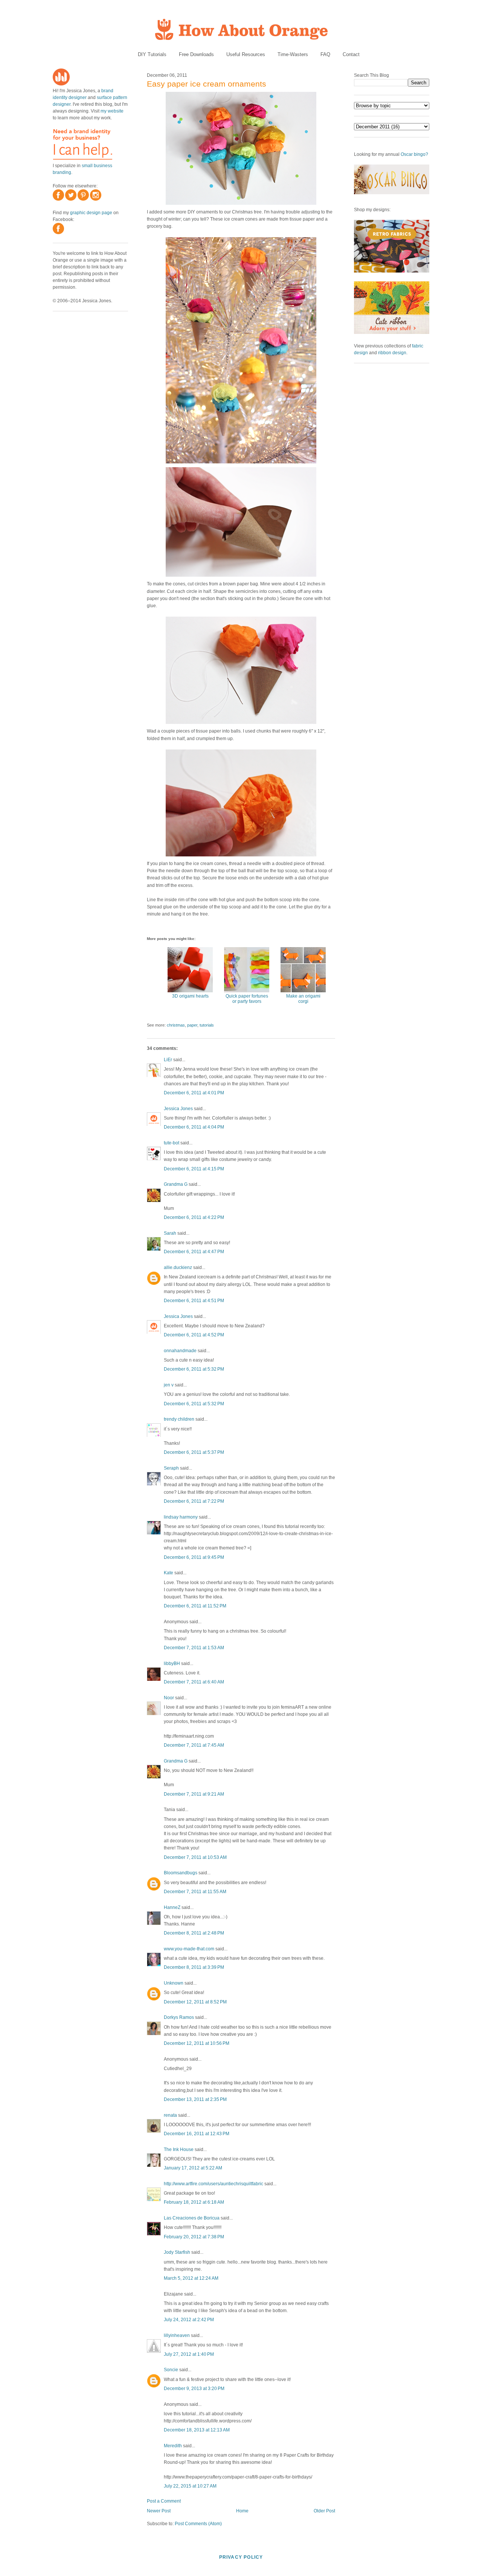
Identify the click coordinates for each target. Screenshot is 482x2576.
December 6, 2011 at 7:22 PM (194, 1501)
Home (242, 2511)
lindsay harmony (181, 1517)
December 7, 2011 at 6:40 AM (194, 1682)
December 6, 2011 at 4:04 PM (194, 1127)
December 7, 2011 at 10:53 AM (195, 1857)
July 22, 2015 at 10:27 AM (190, 2486)
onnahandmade (180, 1351)
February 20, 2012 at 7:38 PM (194, 2237)
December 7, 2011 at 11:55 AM (195, 1892)
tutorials (207, 1025)
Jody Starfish (177, 2252)
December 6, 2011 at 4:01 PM (194, 1093)
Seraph (171, 1468)
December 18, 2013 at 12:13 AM (197, 2430)
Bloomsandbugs (181, 1873)
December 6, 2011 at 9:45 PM (194, 1557)
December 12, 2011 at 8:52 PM (195, 2002)
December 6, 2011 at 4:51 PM (194, 1301)
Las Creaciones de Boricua (192, 2218)
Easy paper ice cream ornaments (207, 84)
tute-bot (172, 1143)
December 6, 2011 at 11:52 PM (195, 1606)
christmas (176, 1025)
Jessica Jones (178, 1109)
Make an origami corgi (303, 999)
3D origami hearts (190, 996)
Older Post (324, 2511)
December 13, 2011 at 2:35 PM (195, 2099)
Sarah (170, 1233)
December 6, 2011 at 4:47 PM (194, 1252)
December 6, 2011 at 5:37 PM (194, 1452)
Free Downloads (196, 54)
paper (192, 1025)
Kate (169, 1573)
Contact (351, 54)
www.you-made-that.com (189, 1949)
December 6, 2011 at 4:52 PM (194, 1335)
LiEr (168, 1060)
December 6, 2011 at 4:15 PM (194, 1169)
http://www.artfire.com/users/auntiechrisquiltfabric (214, 2184)
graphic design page (91, 213)
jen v (169, 1385)
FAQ (325, 54)
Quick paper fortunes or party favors (247, 999)
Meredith (173, 2446)
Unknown (174, 1983)
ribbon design (392, 353)
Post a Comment (164, 2501)
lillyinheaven (177, 2335)
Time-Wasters (293, 54)
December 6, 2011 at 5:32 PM (194, 1369)
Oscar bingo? (414, 154)
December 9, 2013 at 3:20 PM (194, 2389)
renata (170, 2115)
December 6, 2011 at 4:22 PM (194, 1217)
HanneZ (172, 1907)
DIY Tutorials (152, 54)
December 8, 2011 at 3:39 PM (194, 1967)
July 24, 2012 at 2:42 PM (189, 2320)
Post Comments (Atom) (198, 2524)
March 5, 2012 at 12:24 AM (191, 2278)
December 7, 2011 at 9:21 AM (194, 1794)
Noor (169, 1698)
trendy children (179, 1419)
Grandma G (176, 1184)
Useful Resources (246, 54)
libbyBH (172, 1664)
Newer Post (159, 2511)
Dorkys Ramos (179, 2017)
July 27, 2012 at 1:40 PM (189, 2354)
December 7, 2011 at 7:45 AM (194, 1745)
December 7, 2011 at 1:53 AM (194, 1648)
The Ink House (179, 2149)
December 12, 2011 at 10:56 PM (197, 2043)
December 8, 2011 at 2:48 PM (194, 1933)
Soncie (171, 2370)
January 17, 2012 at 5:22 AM (193, 2168)
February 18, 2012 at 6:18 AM (194, 2202)
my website (112, 111)
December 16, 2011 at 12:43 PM (197, 2134)
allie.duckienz (178, 1267)
